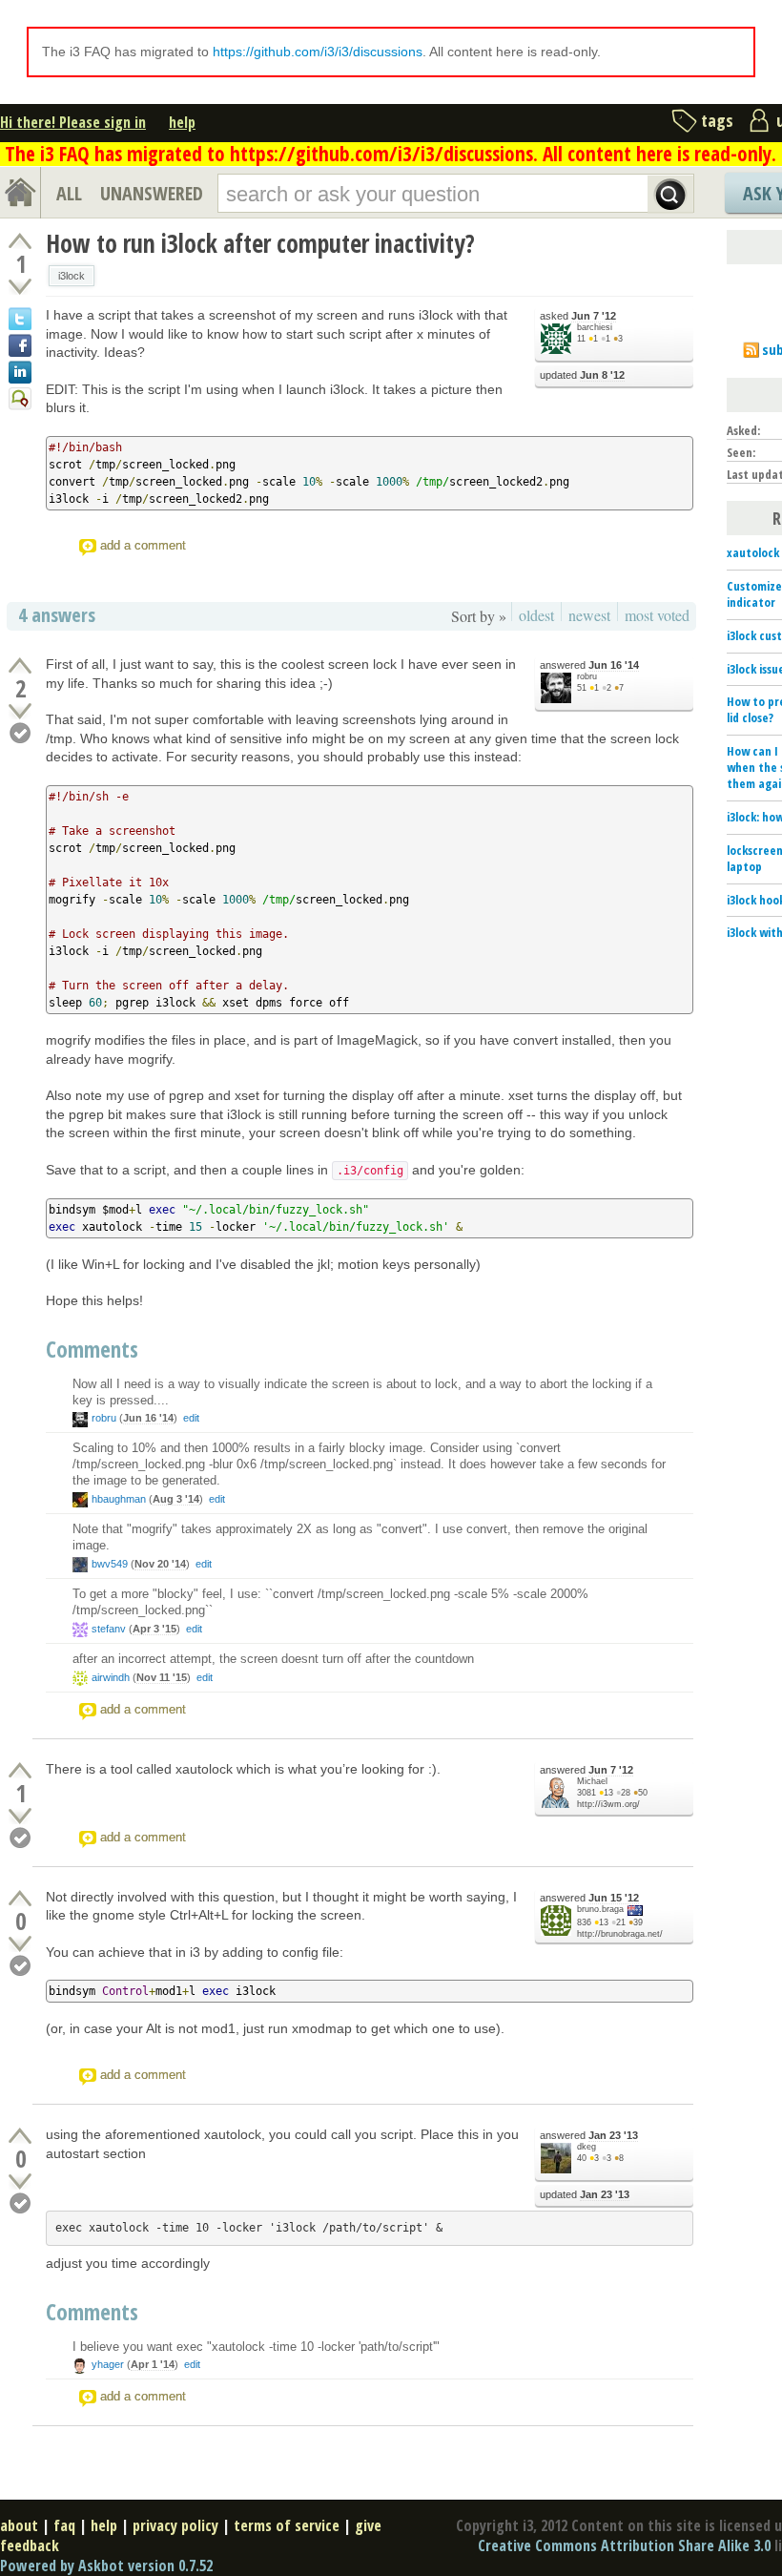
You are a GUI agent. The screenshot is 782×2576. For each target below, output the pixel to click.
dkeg (586, 2147)
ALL (69, 193)
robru (587, 676)
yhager (108, 2364)
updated (582, 375)
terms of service (287, 2525)
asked (578, 316)
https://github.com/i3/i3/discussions (318, 52)
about (19, 2525)
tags (717, 120)
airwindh (111, 1677)
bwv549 (110, 1564)
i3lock (72, 276)
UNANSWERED (152, 193)
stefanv (109, 1629)
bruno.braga (600, 1909)
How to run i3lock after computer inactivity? (260, 243)
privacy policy (175, 2525)
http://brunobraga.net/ (620, 1934)
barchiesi (595, 327)
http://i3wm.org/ (608, 1804)
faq (64, 2525)
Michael (592, 1781)
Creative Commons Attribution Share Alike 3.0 (624, 2545)
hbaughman (119, 1499)
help (182, 122)
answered (589, 665)
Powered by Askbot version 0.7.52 (106, 2566)
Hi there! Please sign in (73, 122)
